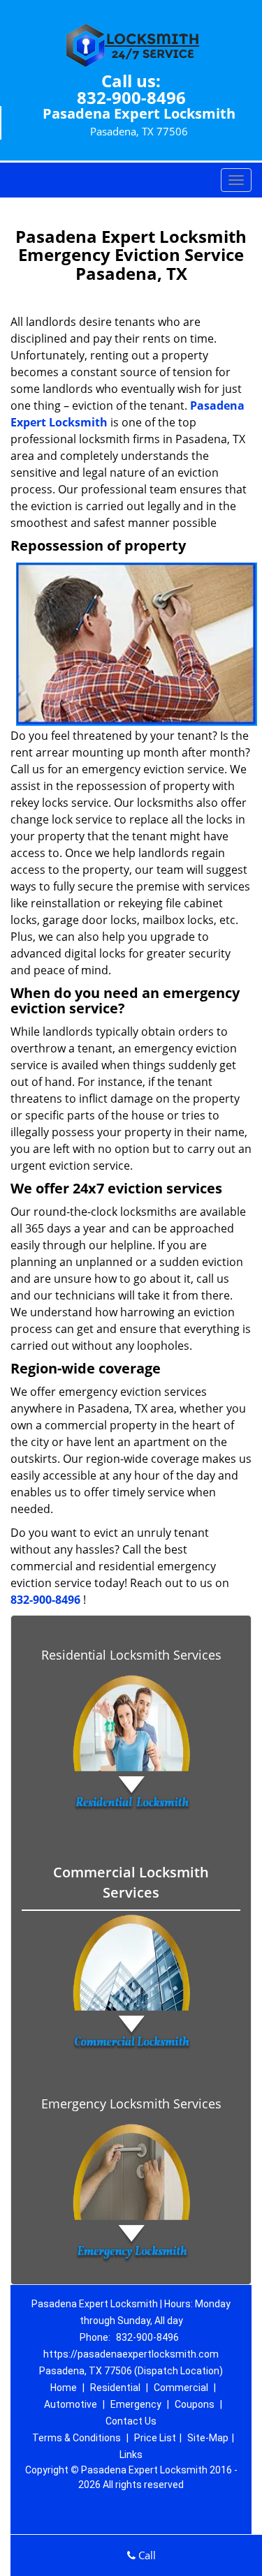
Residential (115, 2388)
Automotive (71, 2404)
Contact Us (131, 2421)
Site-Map (208, 2438)
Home (64, 2388)
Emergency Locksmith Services (131, 2104)
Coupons (195, 2404)
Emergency (136, 2404)
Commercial (181, 2388)
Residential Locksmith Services (131, 1655)
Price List (155, 2438)
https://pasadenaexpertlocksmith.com (131, 2354)
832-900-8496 (131, 97)
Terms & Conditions (77, 2438)
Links (131, 2455)
